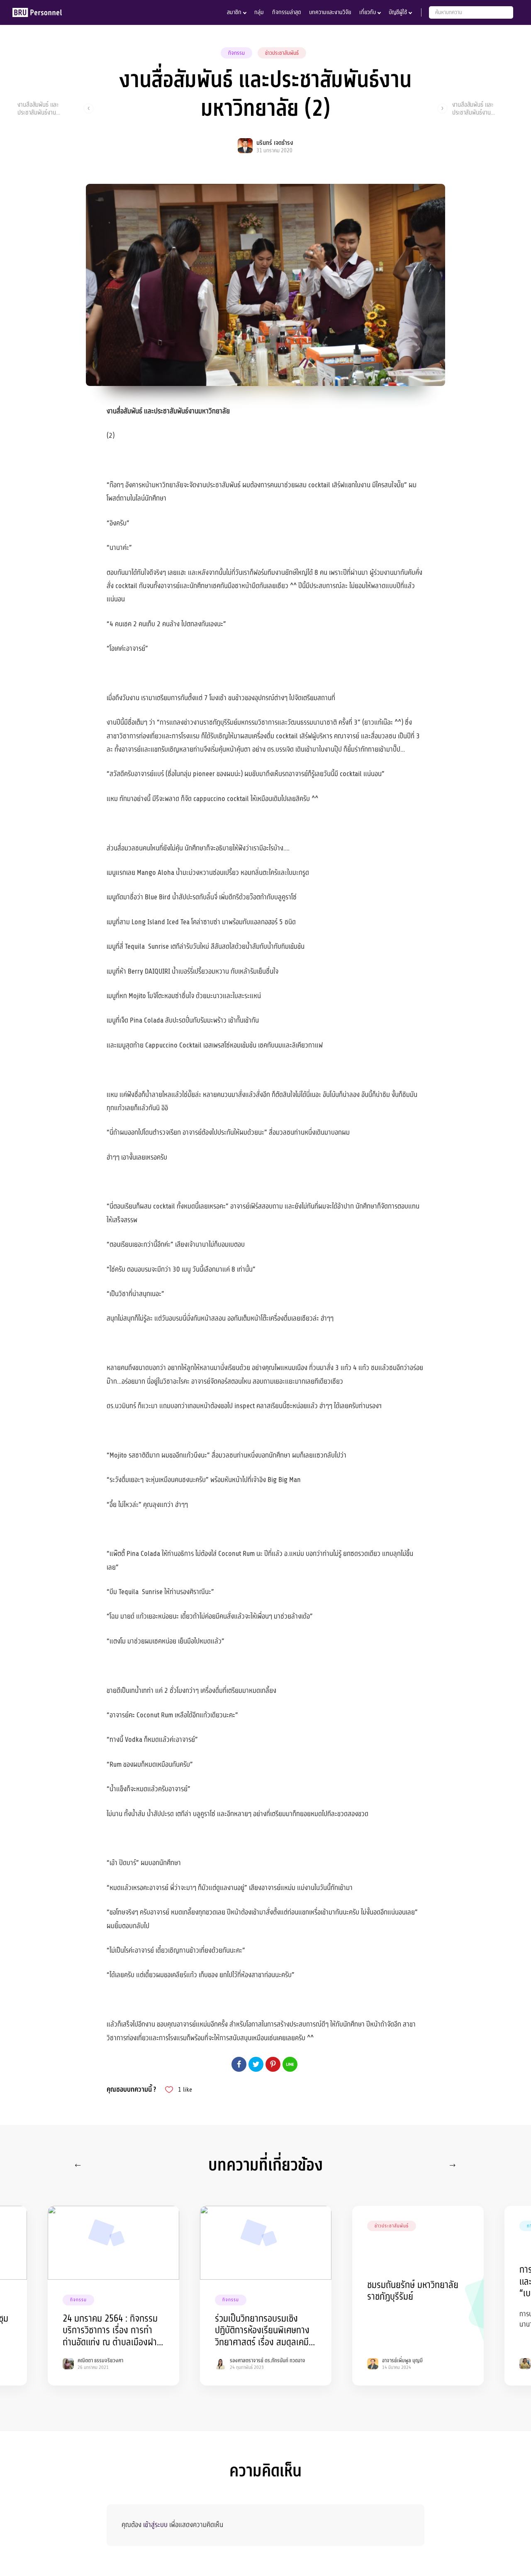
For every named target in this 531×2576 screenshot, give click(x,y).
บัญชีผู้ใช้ (398, 12)
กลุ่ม (259, 12)
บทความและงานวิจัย (330, 12)
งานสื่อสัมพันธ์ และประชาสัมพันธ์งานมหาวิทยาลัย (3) (473, 108)
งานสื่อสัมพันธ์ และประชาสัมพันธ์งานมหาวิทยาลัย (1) (38, 108)
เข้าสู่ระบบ (155, 2525)
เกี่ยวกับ (368, 12)
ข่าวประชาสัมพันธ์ (282, 53)
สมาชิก (234, 12)
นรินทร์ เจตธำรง (275, 143)
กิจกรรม (236, 53)
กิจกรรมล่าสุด (286, 12)
